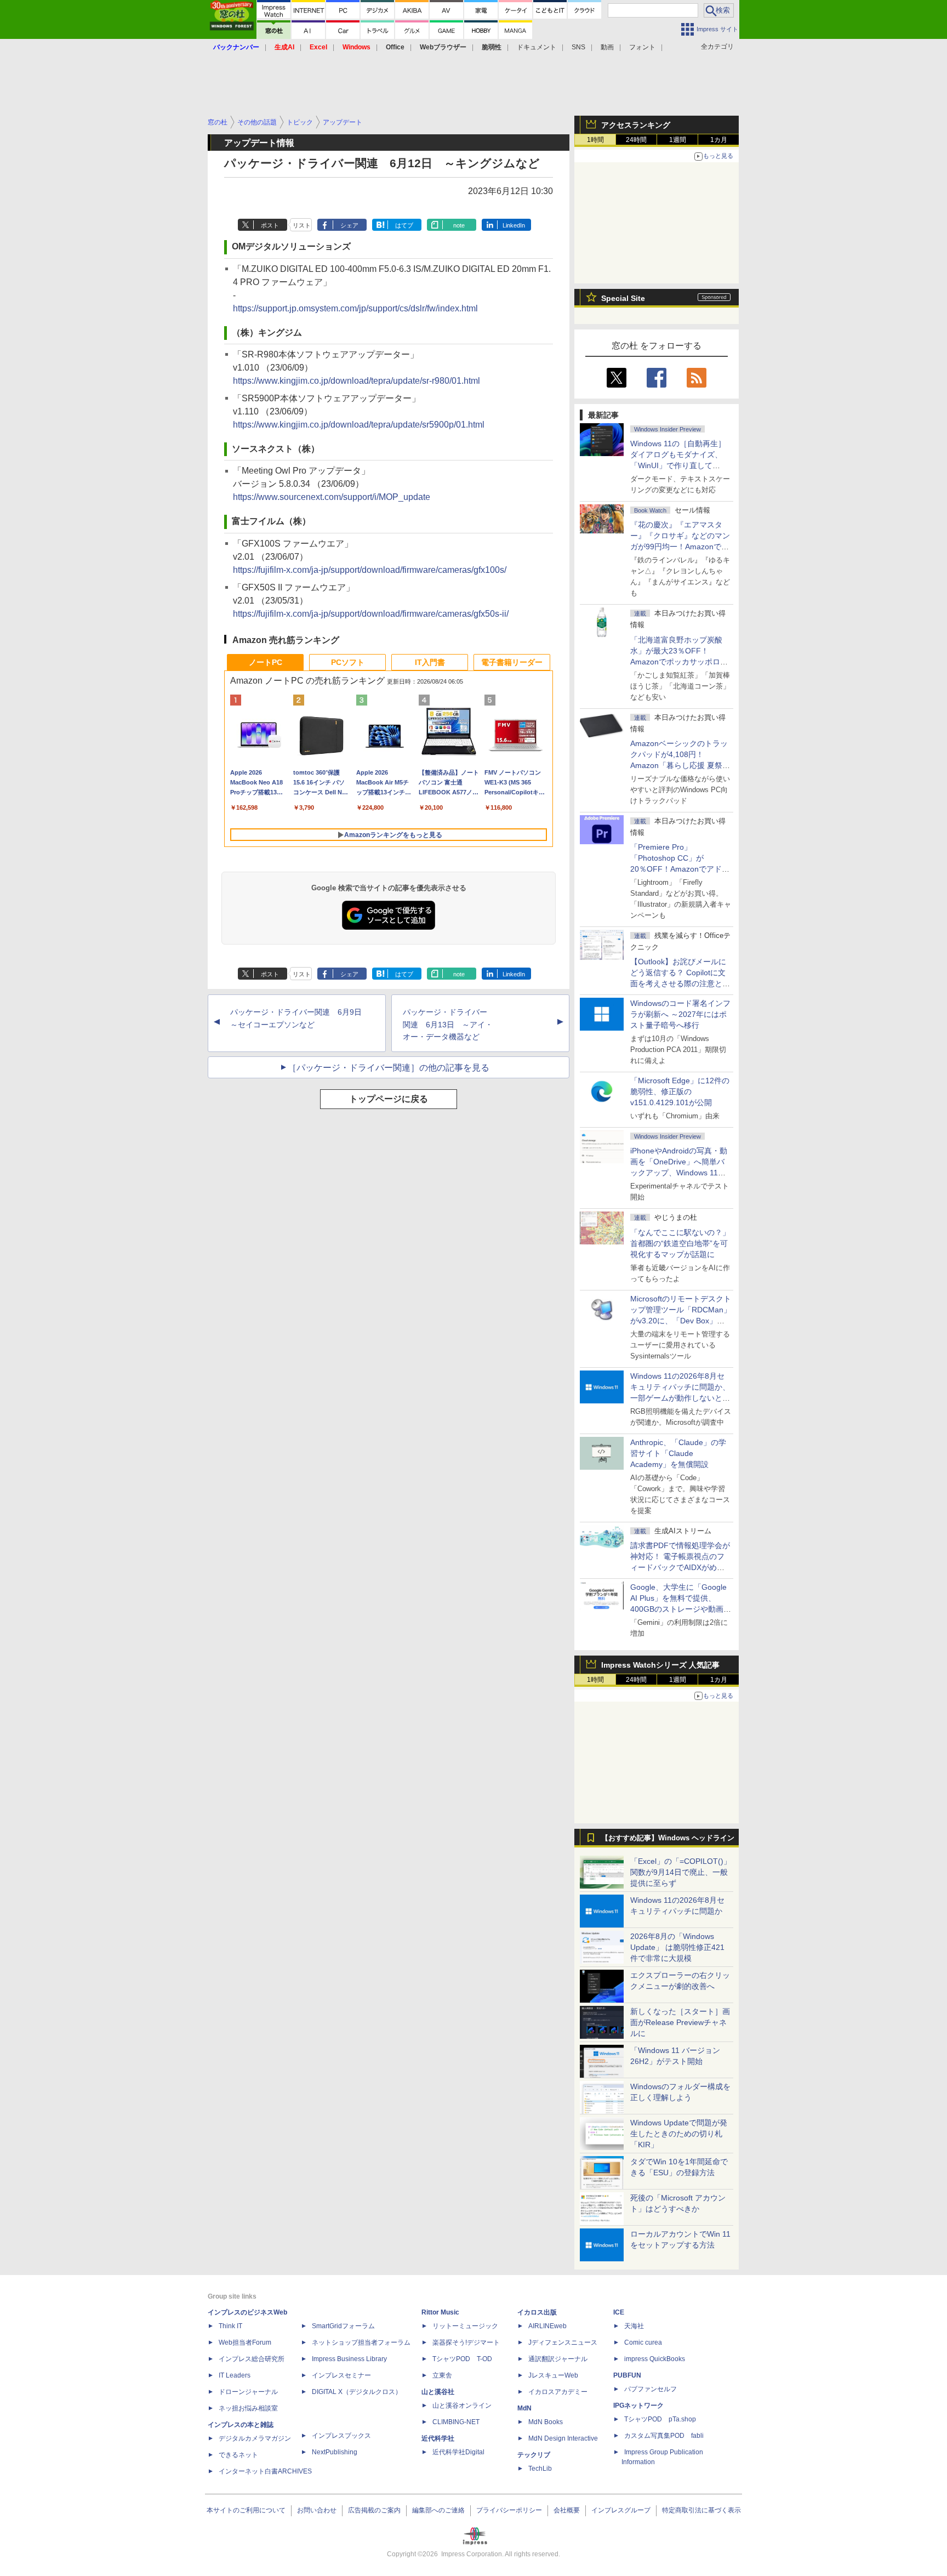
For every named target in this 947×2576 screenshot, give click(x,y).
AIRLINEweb (547, 2326)
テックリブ (534, 2455)
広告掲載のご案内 (374, 2510)
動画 (607, 47)
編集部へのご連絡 (438, 2510)
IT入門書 (430, 662)
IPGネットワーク (638, 2406)
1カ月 (719, 140)
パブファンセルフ (651, 2389)
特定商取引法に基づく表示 (701, 2510)
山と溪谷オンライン (462, 2406)
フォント (642, 47)
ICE (619, 2312)
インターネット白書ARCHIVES (265, 2471)
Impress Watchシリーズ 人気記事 (660, 1665)
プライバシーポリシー (509, 2510)
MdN (524, 2408)
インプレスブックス (341, 2436)
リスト (302, 225)
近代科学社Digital (458, 2452)
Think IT (230, 2326)
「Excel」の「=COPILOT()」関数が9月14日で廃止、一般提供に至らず (681, 1872)
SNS (578, 47)
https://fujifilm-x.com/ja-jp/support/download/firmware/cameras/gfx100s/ (370, 570)
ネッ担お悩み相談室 (248, 2408)
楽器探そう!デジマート (466, 2342)
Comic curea (643, 2342)
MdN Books (546, 2422)
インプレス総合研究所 (252, 2359)
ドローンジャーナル (248, 2392)
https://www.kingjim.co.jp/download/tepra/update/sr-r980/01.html (356, 381)
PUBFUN (627, 2375)
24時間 (636, 140)
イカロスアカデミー (558, 2392)
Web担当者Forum (245, 2342)
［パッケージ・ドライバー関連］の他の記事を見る (389, 1068)
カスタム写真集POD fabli (664, 2436)
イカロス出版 (537, 2312)
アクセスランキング (636, 125)
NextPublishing (335, 2452)
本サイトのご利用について (246, 2510)
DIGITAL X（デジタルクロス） (357, 2392)
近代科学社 (438, 2438)
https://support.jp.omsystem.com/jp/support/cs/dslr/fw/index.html (355, 308)
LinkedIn (514, 225)
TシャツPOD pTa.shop (660, 2419)
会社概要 (567, 2510)
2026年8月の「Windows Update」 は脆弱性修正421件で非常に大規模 (677, 1947)
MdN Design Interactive (563, 2438)
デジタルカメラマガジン (255, 2438)
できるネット (238, 2455)
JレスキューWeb (553, 2375)
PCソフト (348, 662)
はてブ (404, 225)
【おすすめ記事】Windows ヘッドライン (668, 1838)
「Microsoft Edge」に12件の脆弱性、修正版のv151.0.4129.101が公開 (680, 1091)
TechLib (540, 2469)
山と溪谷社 (438, 2392)
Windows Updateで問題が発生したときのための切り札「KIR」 (679, 2134)
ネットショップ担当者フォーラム (361, 2342)
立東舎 (442, 2375)
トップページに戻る (389, 1099)
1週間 (678, 140)
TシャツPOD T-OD (462, 2359)
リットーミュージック (465, 2326)
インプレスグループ (621, 2510)
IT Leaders (235, 2375)
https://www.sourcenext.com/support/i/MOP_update (332, 497)
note (459, 225)
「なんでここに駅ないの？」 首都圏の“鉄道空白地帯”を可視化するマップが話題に (684, 1243)
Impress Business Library (349, 2359)
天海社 (634, 2326)
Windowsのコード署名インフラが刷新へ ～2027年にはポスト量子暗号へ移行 (680, 1014)
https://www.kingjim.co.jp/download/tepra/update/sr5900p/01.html (359, 425)
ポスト (270, 225)
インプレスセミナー (341, 2375)
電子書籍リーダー (512, 662)
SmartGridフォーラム (343, 2326)
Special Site (623, 298)
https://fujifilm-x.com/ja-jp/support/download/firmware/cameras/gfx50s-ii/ (371, 614)
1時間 (595, 140)
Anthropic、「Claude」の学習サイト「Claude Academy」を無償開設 (678, 1453)
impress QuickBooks (655, 2359)
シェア (349, 225)
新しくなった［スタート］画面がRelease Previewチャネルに (680, 2022)
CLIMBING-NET (456, 2422)
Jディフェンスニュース (563, 2342)
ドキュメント (537, 47)
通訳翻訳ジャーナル (558, 2359)
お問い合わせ (317, 2510)
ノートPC (266, 662)
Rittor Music (440, 2312)
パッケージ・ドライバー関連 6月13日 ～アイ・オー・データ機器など (448, 1025)
